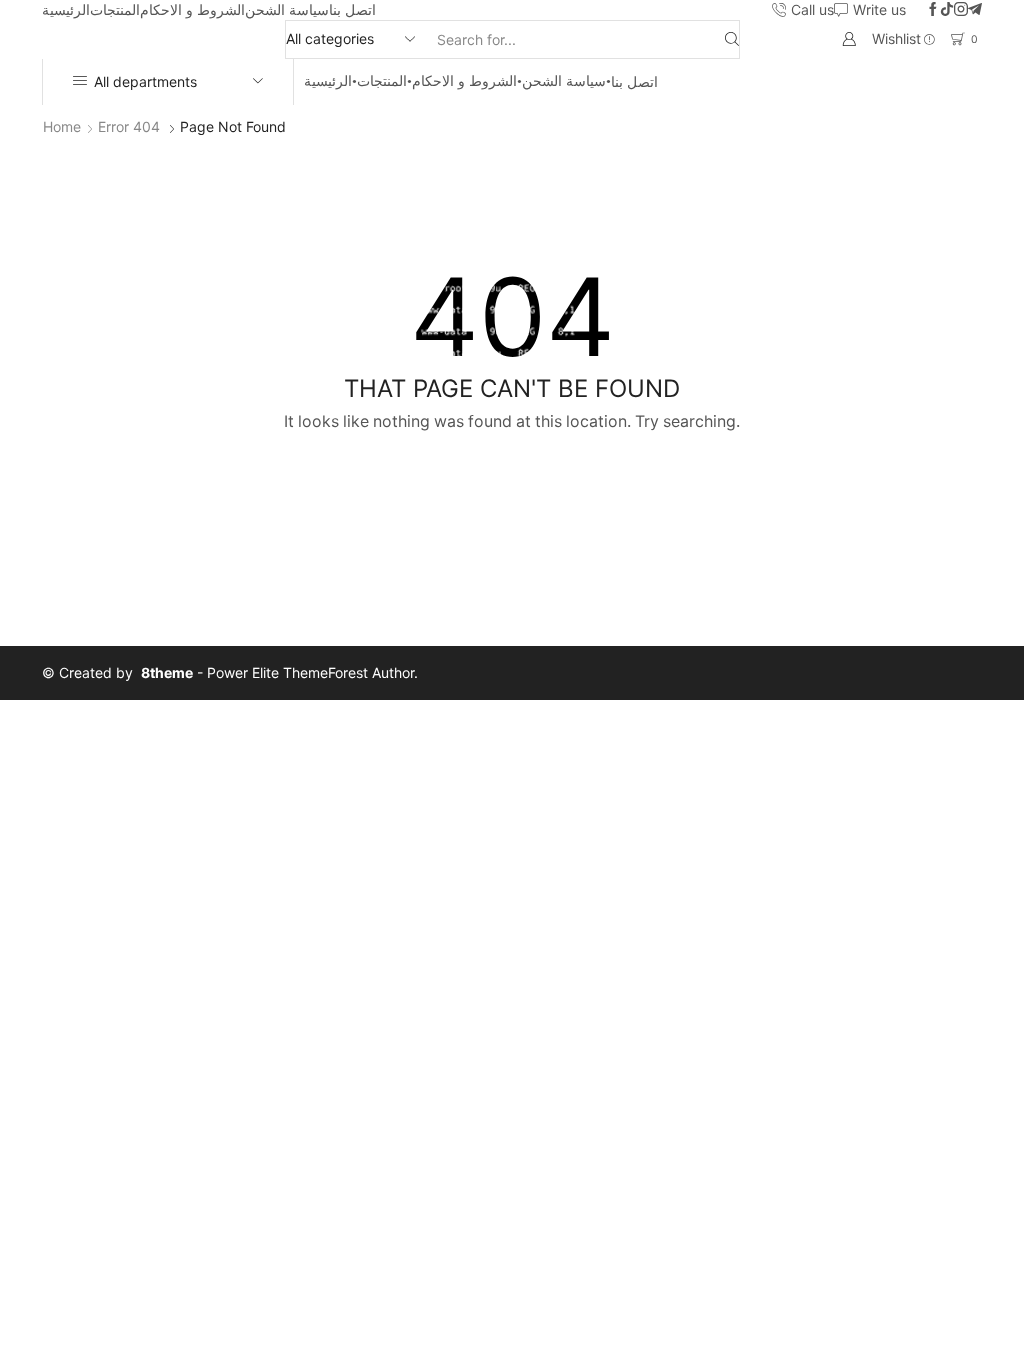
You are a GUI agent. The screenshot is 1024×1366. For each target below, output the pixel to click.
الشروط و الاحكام (192, 9)
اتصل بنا (352, 9)
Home (62, 126)
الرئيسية (66, 9)
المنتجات (115, 9)
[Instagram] (961, 10)
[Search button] (732, 39)
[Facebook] (933, 10)
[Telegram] (975, 10)
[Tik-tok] (947, 10)
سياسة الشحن (287, 9)
